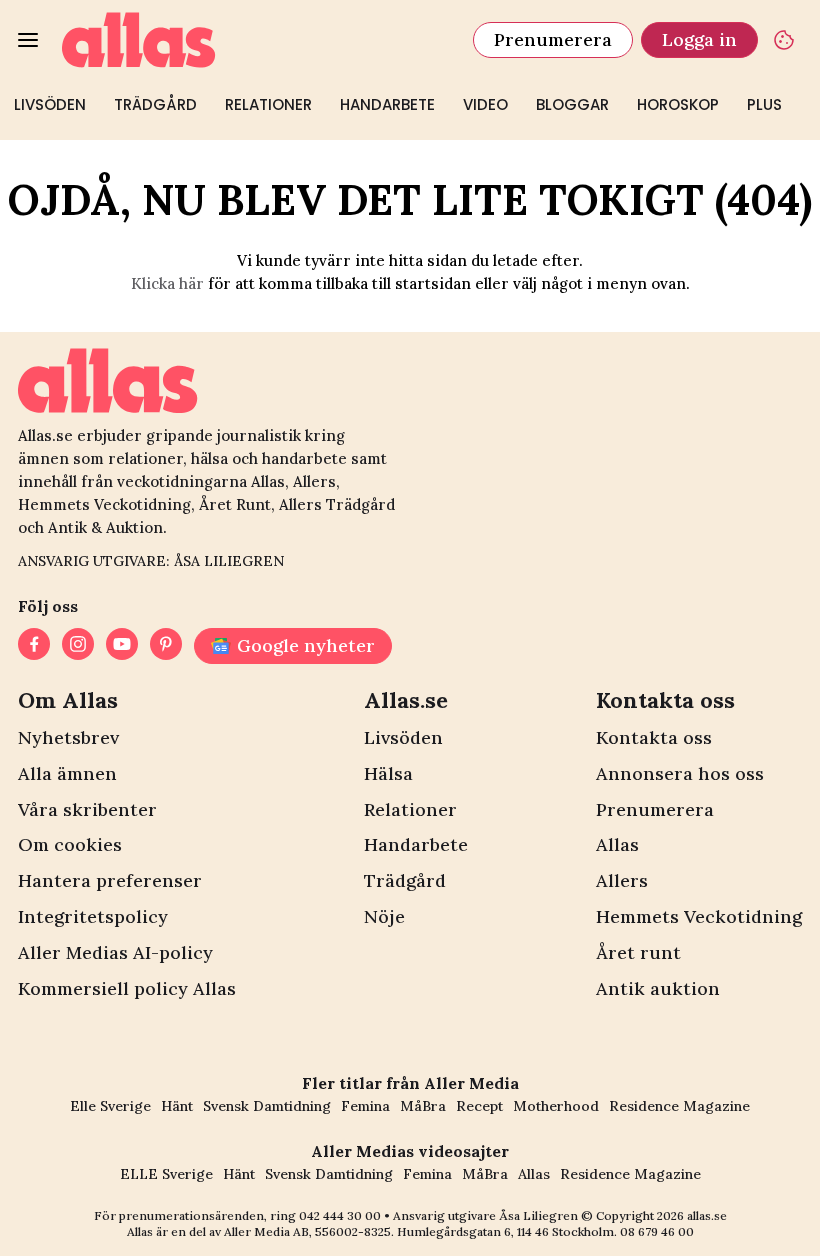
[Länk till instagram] (78, 646)
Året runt (638, 952)
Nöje (384, 916)
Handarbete (387, 104)
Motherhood (556, 1106)
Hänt (177, 1106)
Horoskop (678, 104)
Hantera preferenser (110, 880)
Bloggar (572, 104)
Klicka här (167, 283)
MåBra (423, 1106)
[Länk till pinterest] (166, 646)
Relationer (268, 104)
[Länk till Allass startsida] (255, 40)
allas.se (707, 1215)
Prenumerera (553, 39)
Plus (764, 104)
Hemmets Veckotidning (699, 916)
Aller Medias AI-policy (115, 952)
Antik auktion (658, 988)
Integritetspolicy (93, 916)
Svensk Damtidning (267, 1106)
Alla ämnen (67, 773)
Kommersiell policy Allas (127, 988)
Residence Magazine (679, 1106)
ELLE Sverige (166, 1174)
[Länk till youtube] (122, 646)
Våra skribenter (87, 809)
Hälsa (388, 773)
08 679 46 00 (657, 1231)
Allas (617, 844)
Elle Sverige (110, 1106)
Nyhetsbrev (68, 737)
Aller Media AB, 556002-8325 (307, 1231)
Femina (365, 1106)
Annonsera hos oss (680, 773)
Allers (622, 880)
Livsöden (50, 104)
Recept (479, 1106)
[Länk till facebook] (34, 646)
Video (485, 104)
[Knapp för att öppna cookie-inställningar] (784, 40)
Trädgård (155, 104)
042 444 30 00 (340, 1215)
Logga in (699, 39)
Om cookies (70, 844)
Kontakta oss (654, 737)
